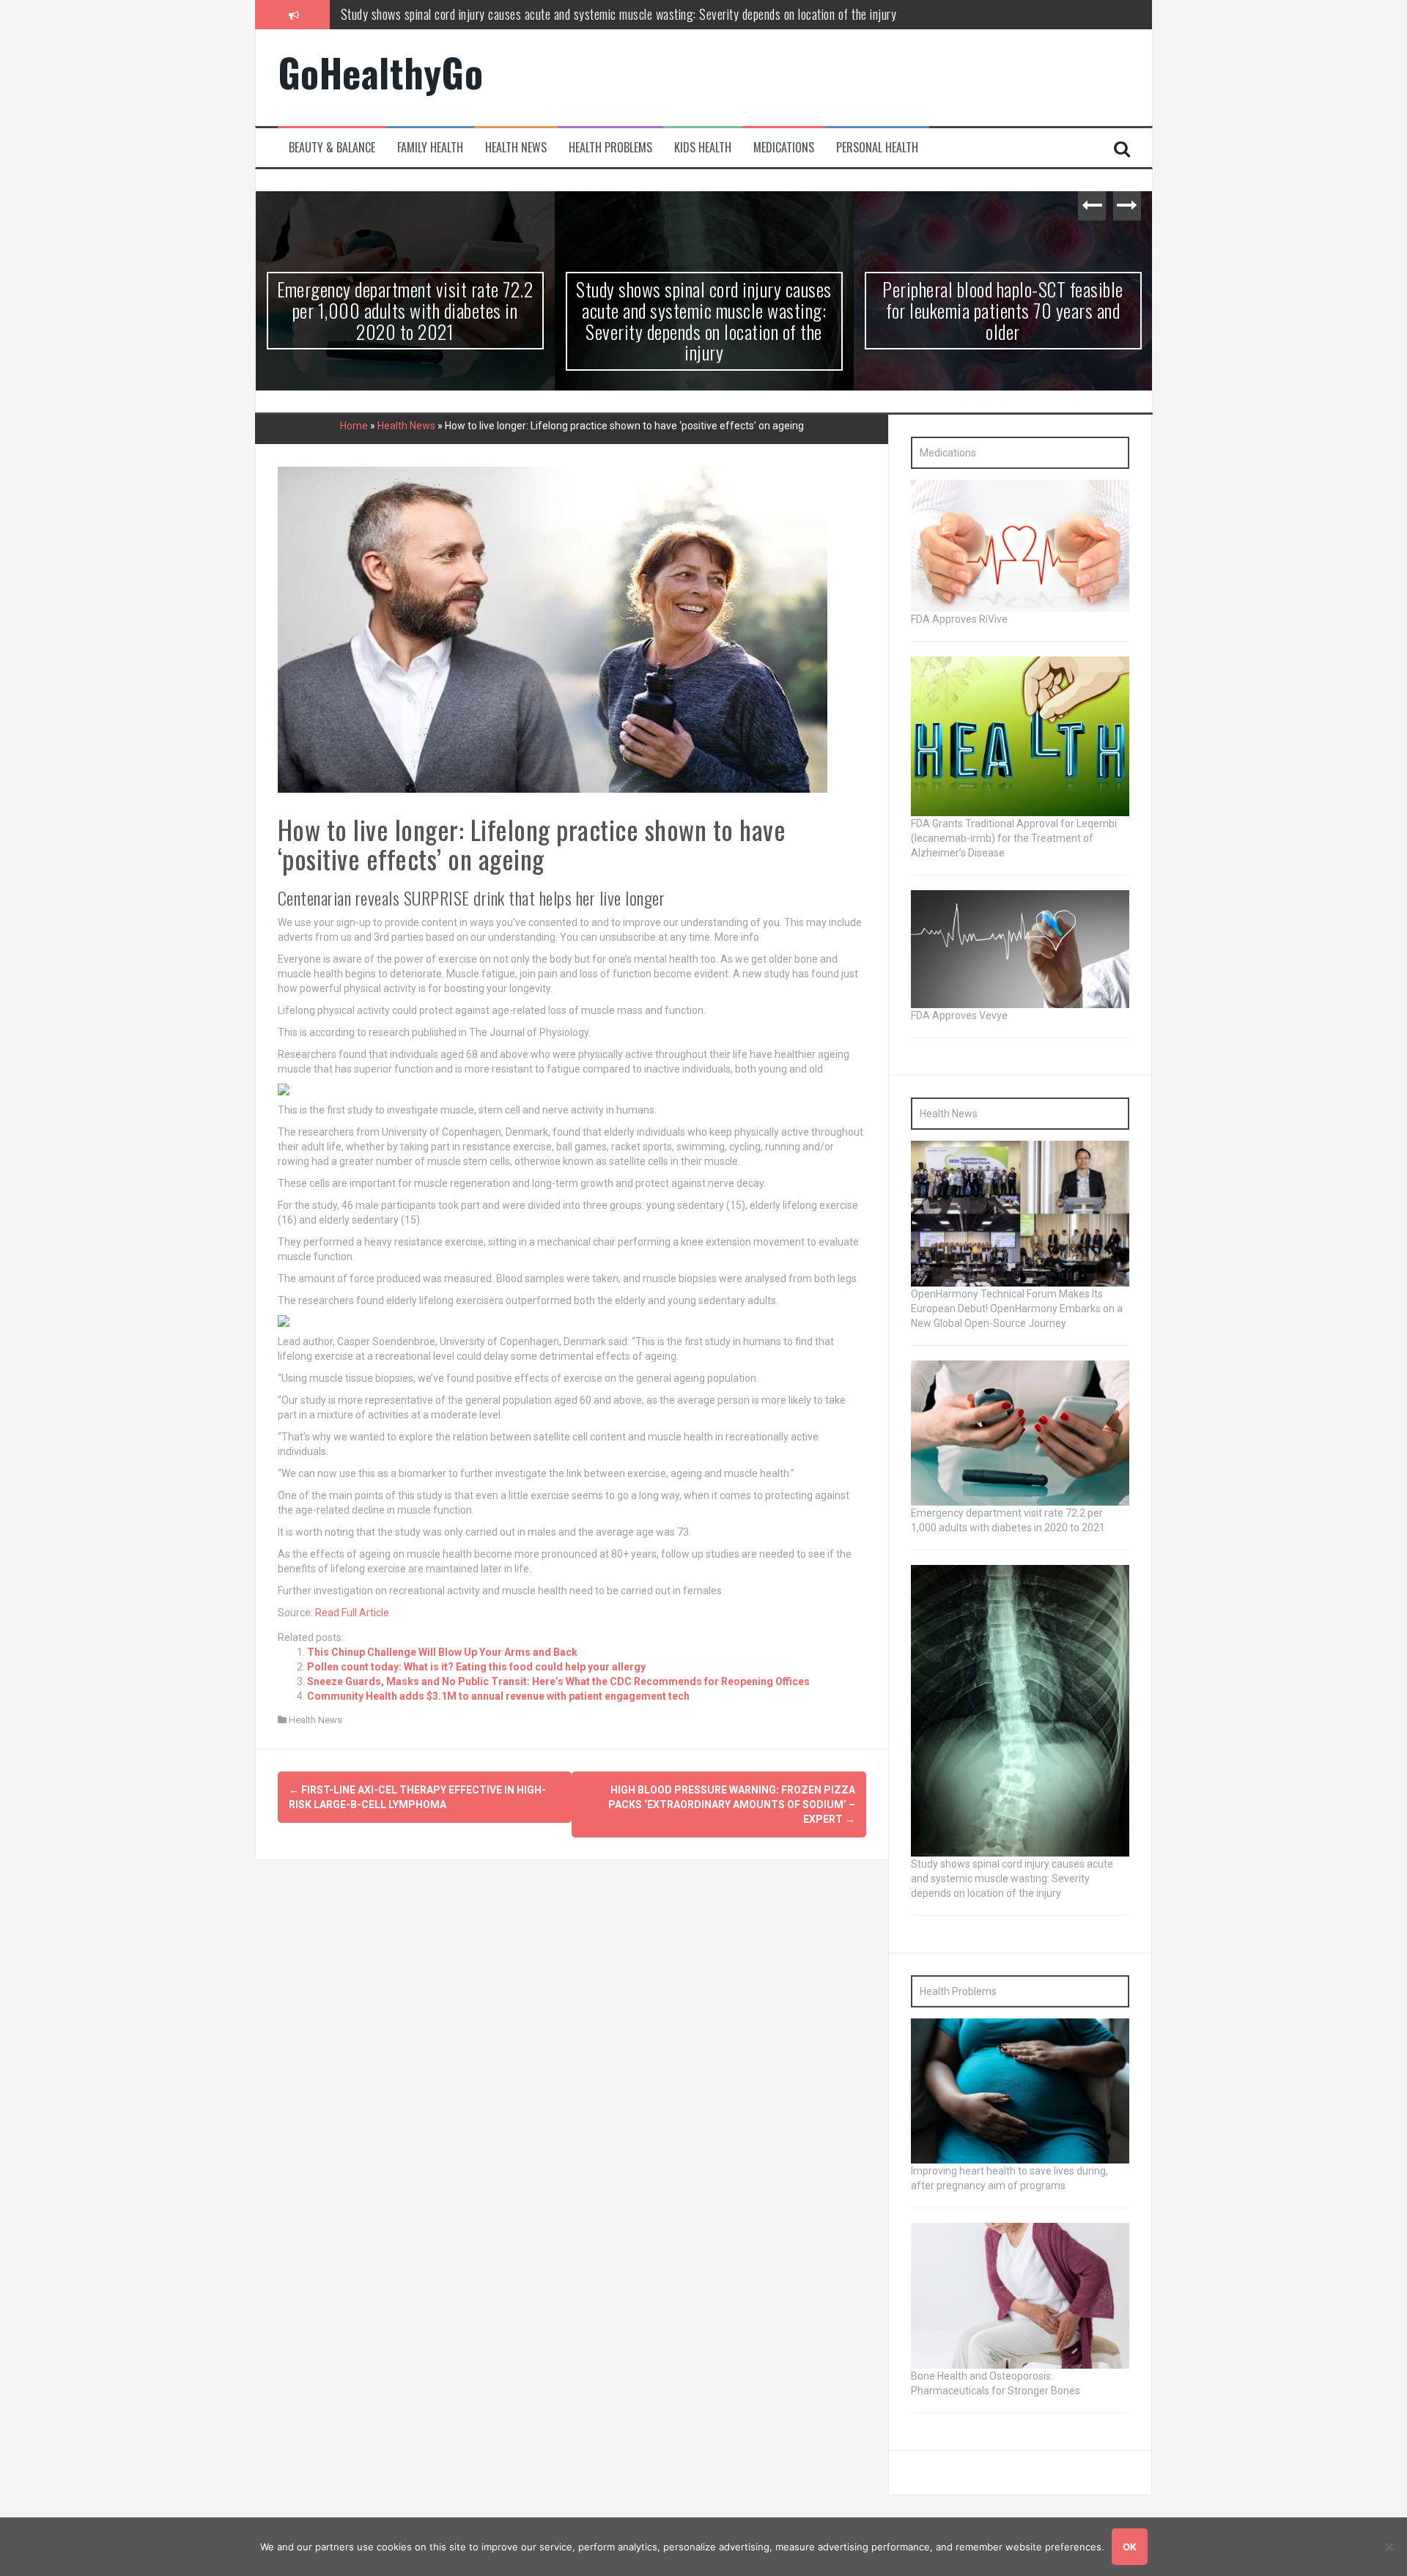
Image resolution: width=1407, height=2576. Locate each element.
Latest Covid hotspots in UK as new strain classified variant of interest (1003, 300)
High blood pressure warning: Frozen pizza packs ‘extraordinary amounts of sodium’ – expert (732, 1805)
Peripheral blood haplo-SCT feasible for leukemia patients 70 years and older (523, 14)
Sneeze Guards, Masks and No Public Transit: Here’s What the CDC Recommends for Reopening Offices (558, 1681)
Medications (784, 148)
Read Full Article (352, 1613)
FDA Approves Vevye (959, 1015)
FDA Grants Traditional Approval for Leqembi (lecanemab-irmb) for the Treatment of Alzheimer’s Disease (1014, 838)
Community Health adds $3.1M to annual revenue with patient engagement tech (498, 1696)
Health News (516, 148)
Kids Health (703, 148)
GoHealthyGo (381, 72)
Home (354, 426)
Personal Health (877, 148)
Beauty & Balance (332, 148)
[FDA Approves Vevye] (1020, 948)
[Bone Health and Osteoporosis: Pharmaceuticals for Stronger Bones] (1020, 2295)
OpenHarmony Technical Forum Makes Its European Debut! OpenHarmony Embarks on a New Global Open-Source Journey (1017, 1309)
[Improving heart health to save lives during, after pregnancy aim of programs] (1020, 2090)
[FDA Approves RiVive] (1020, 545)
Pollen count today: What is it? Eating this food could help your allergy (476, 1667)
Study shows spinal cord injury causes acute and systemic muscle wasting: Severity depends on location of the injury (405, 321)
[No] (1389, 2547)
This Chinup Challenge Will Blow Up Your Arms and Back (442, 1652)
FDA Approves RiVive (959, 619)
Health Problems (610, 148)
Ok (1130, 2547)
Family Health (430, 148)
